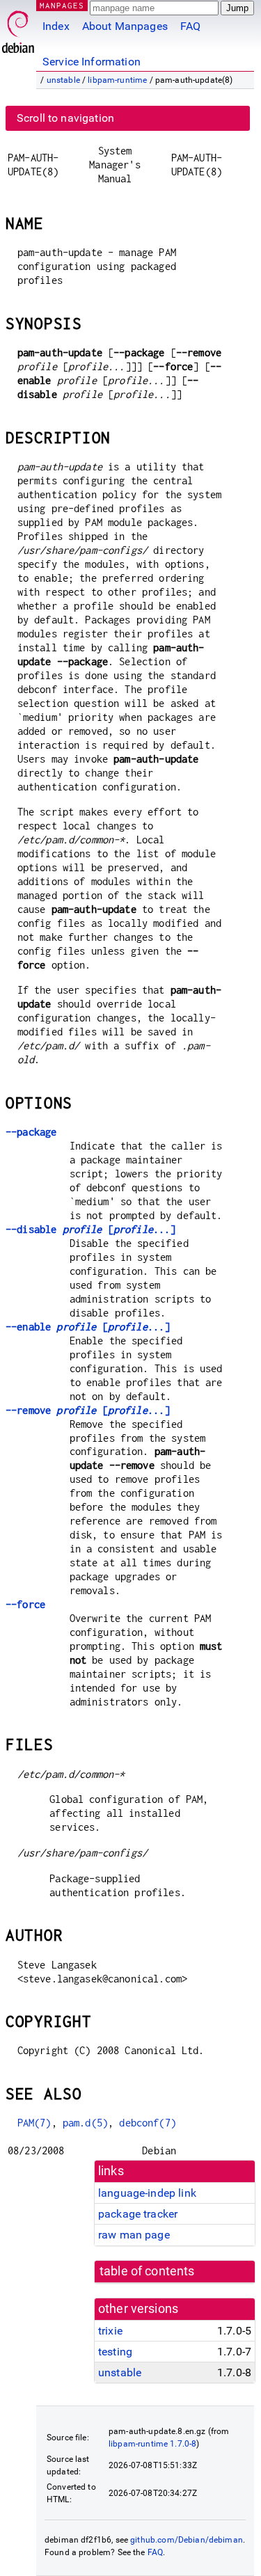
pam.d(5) (85, 2123)
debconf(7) (148, 2123)
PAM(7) (34, 2123)
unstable (63, 80)
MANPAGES (62, 5)
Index (56, 26)
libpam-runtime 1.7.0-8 (152, 2444)
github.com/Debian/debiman (187, 2540)
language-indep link (147, 2193)
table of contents (147, 2271)
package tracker (138, 2214)
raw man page (134, 2235)
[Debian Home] (18, 28)
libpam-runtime (117, 80)
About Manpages (125, 26)
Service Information (92, 62)
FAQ (190, 26)
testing (115, 2352)
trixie (110, 2331)
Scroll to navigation (65, 118)
